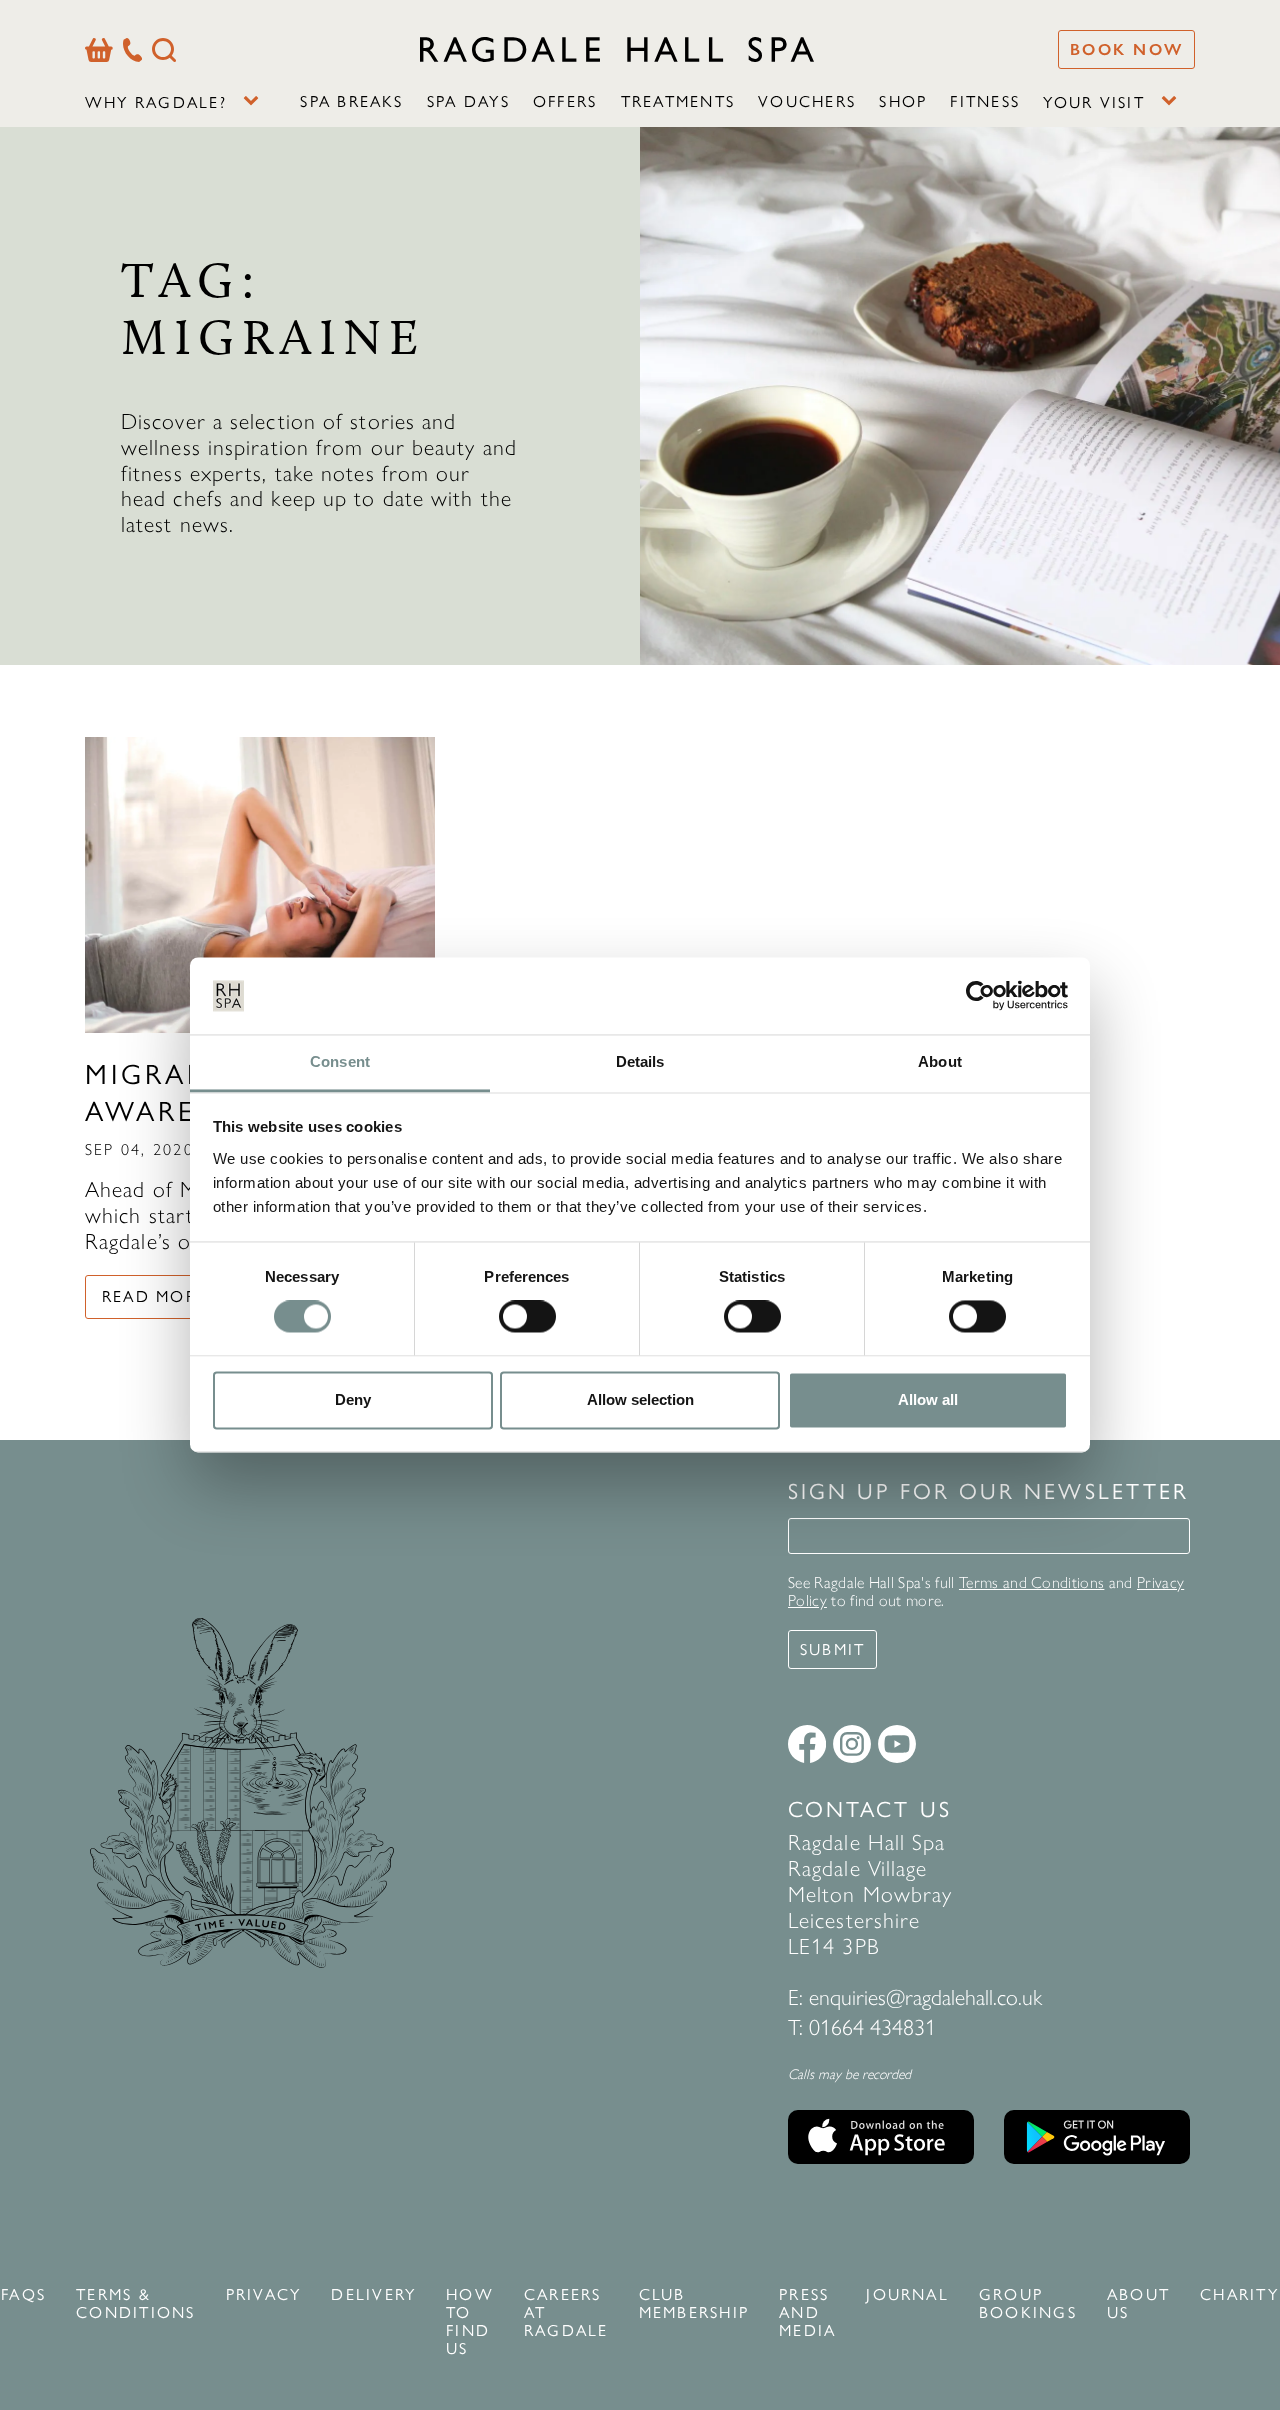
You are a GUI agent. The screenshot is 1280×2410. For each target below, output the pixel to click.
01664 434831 (872, 2027)
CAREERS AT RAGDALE (566, 2313)
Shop (903, 101)
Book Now (1126, 49)
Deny (353, 1399)
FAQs (23, 2295)
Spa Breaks (351, 101)
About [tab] (940, 1061)
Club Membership (694, 2304)
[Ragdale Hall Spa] (617, 49)
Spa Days (468, 101)
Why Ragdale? (156, 102)
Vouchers (807, 101)
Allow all (928, 1399)
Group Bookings (1028, 2304)
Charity (1239, 2295)
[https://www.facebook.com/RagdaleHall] (807, 1744)
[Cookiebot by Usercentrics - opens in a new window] (980, 996)
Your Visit (1093, 102)
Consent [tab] (340, 1061)
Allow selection (640, 1399)
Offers (565, 101)
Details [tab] (640, 1061)
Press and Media (807, 2313)
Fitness (985, 101)
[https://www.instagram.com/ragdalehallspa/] (852, 1744)
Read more (154, 1296)
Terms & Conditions (135, 2304)
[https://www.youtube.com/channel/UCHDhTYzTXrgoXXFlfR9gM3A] (897, 1744)
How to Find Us (470, 2322)
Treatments (678, 101)
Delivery (373, 2295)
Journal (907, 2295)
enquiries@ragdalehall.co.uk (925, 1997)
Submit (832, 1649)
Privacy (264, 2295)
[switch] (527, 1317)
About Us (1138, 2304)
